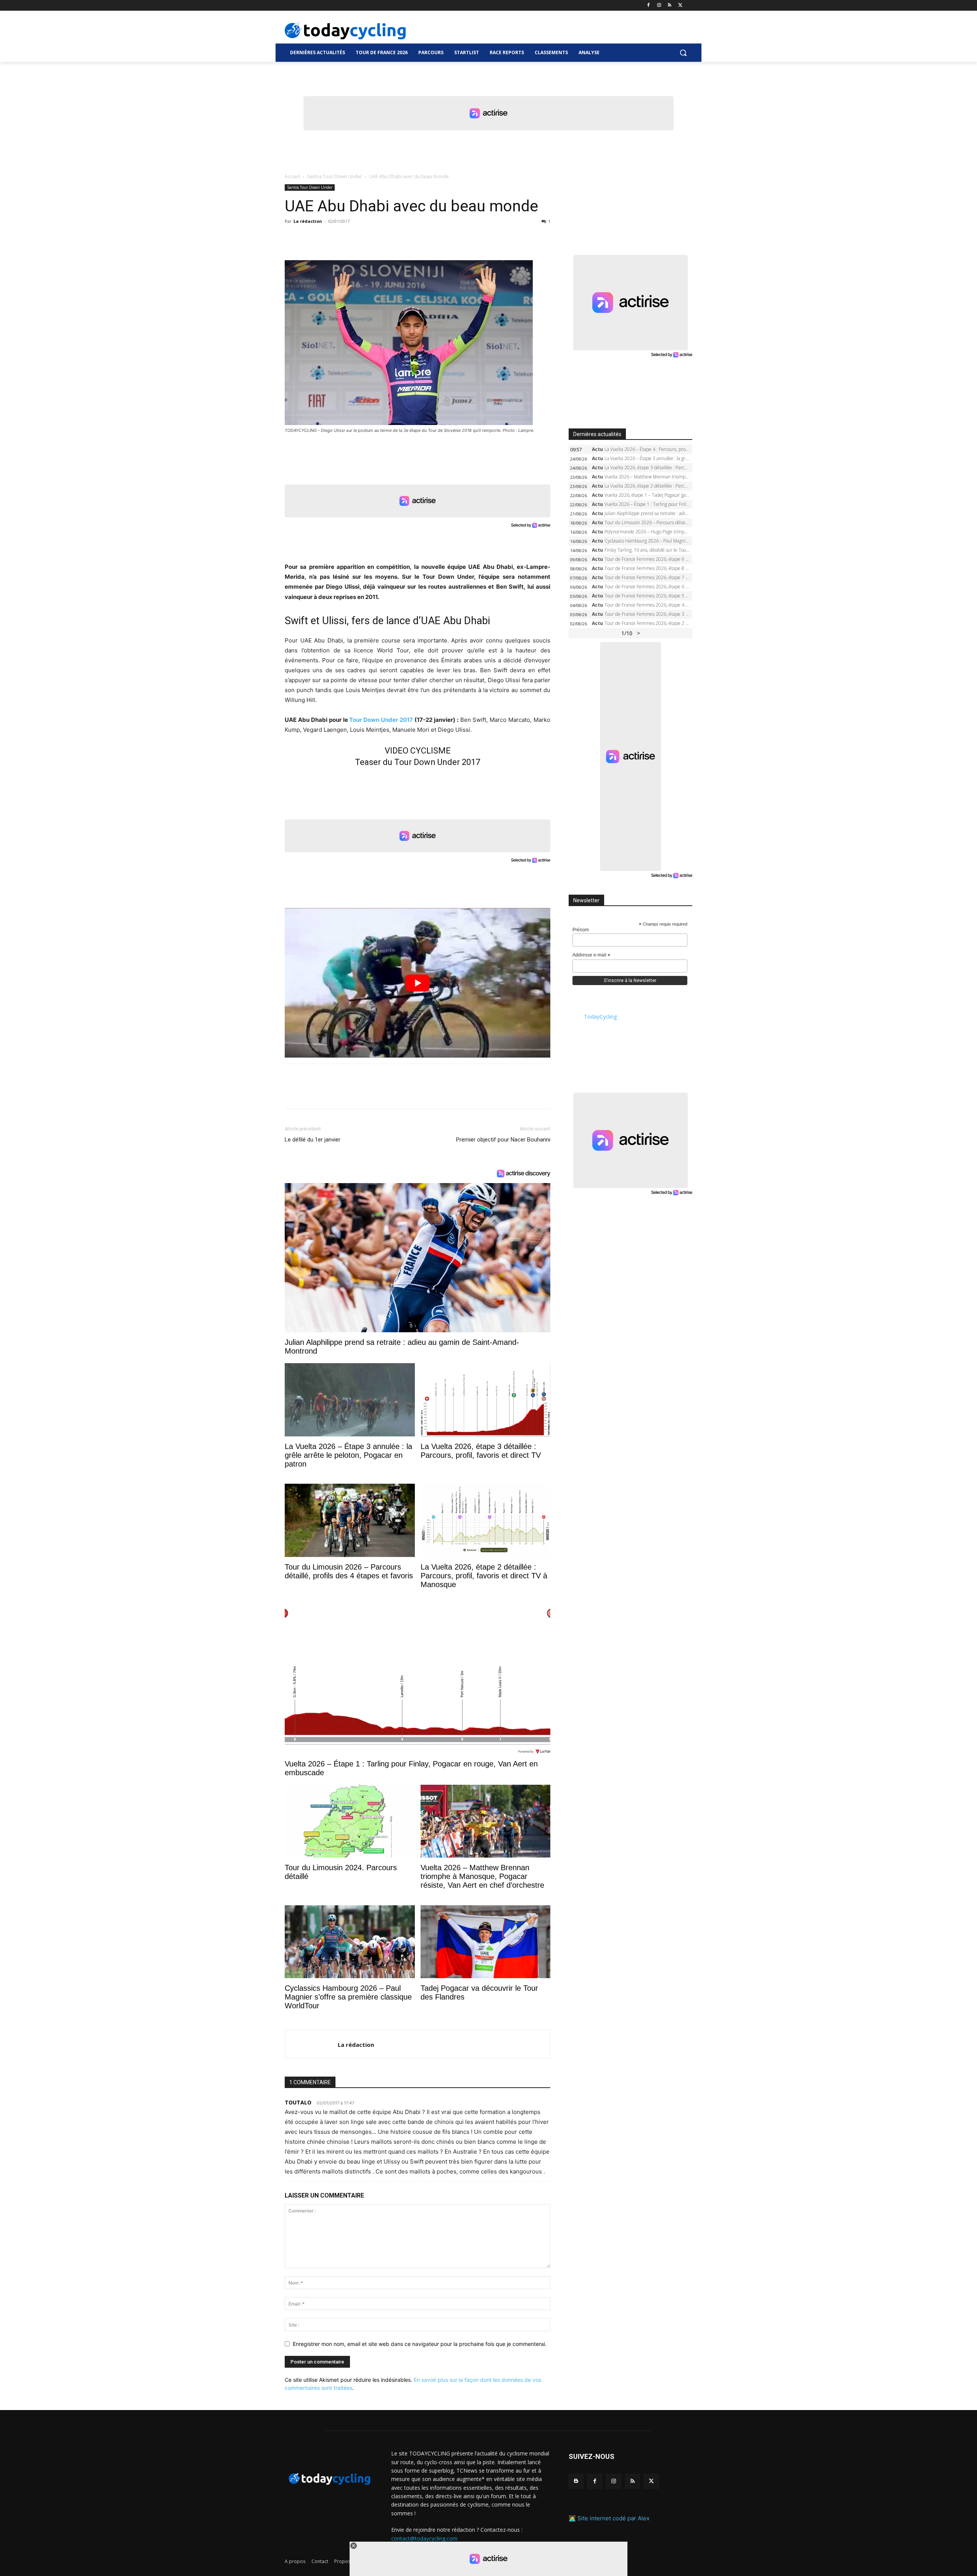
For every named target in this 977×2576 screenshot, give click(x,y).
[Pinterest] (327, 238)
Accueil (292, 176)
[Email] (363, 238)
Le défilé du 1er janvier (313, 1140)
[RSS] (670, 6)
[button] (683, 53)
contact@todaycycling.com (424, 2538)
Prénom (581, 930)
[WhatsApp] (345, 238)
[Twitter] (680, 6)
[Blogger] (576, 2481)
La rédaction (308, 221)
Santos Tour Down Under (335, 176)
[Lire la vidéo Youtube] (418, 983)
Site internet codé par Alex (613, 2518)
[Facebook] (649, 6)
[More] (380, 238)
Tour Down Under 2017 (381, 720)
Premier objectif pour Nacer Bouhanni (503, 1140)
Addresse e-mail (591, 955)
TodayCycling (600, 1017)
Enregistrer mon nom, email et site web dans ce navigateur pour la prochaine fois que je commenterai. (420, 2344)
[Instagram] (659, 6)
